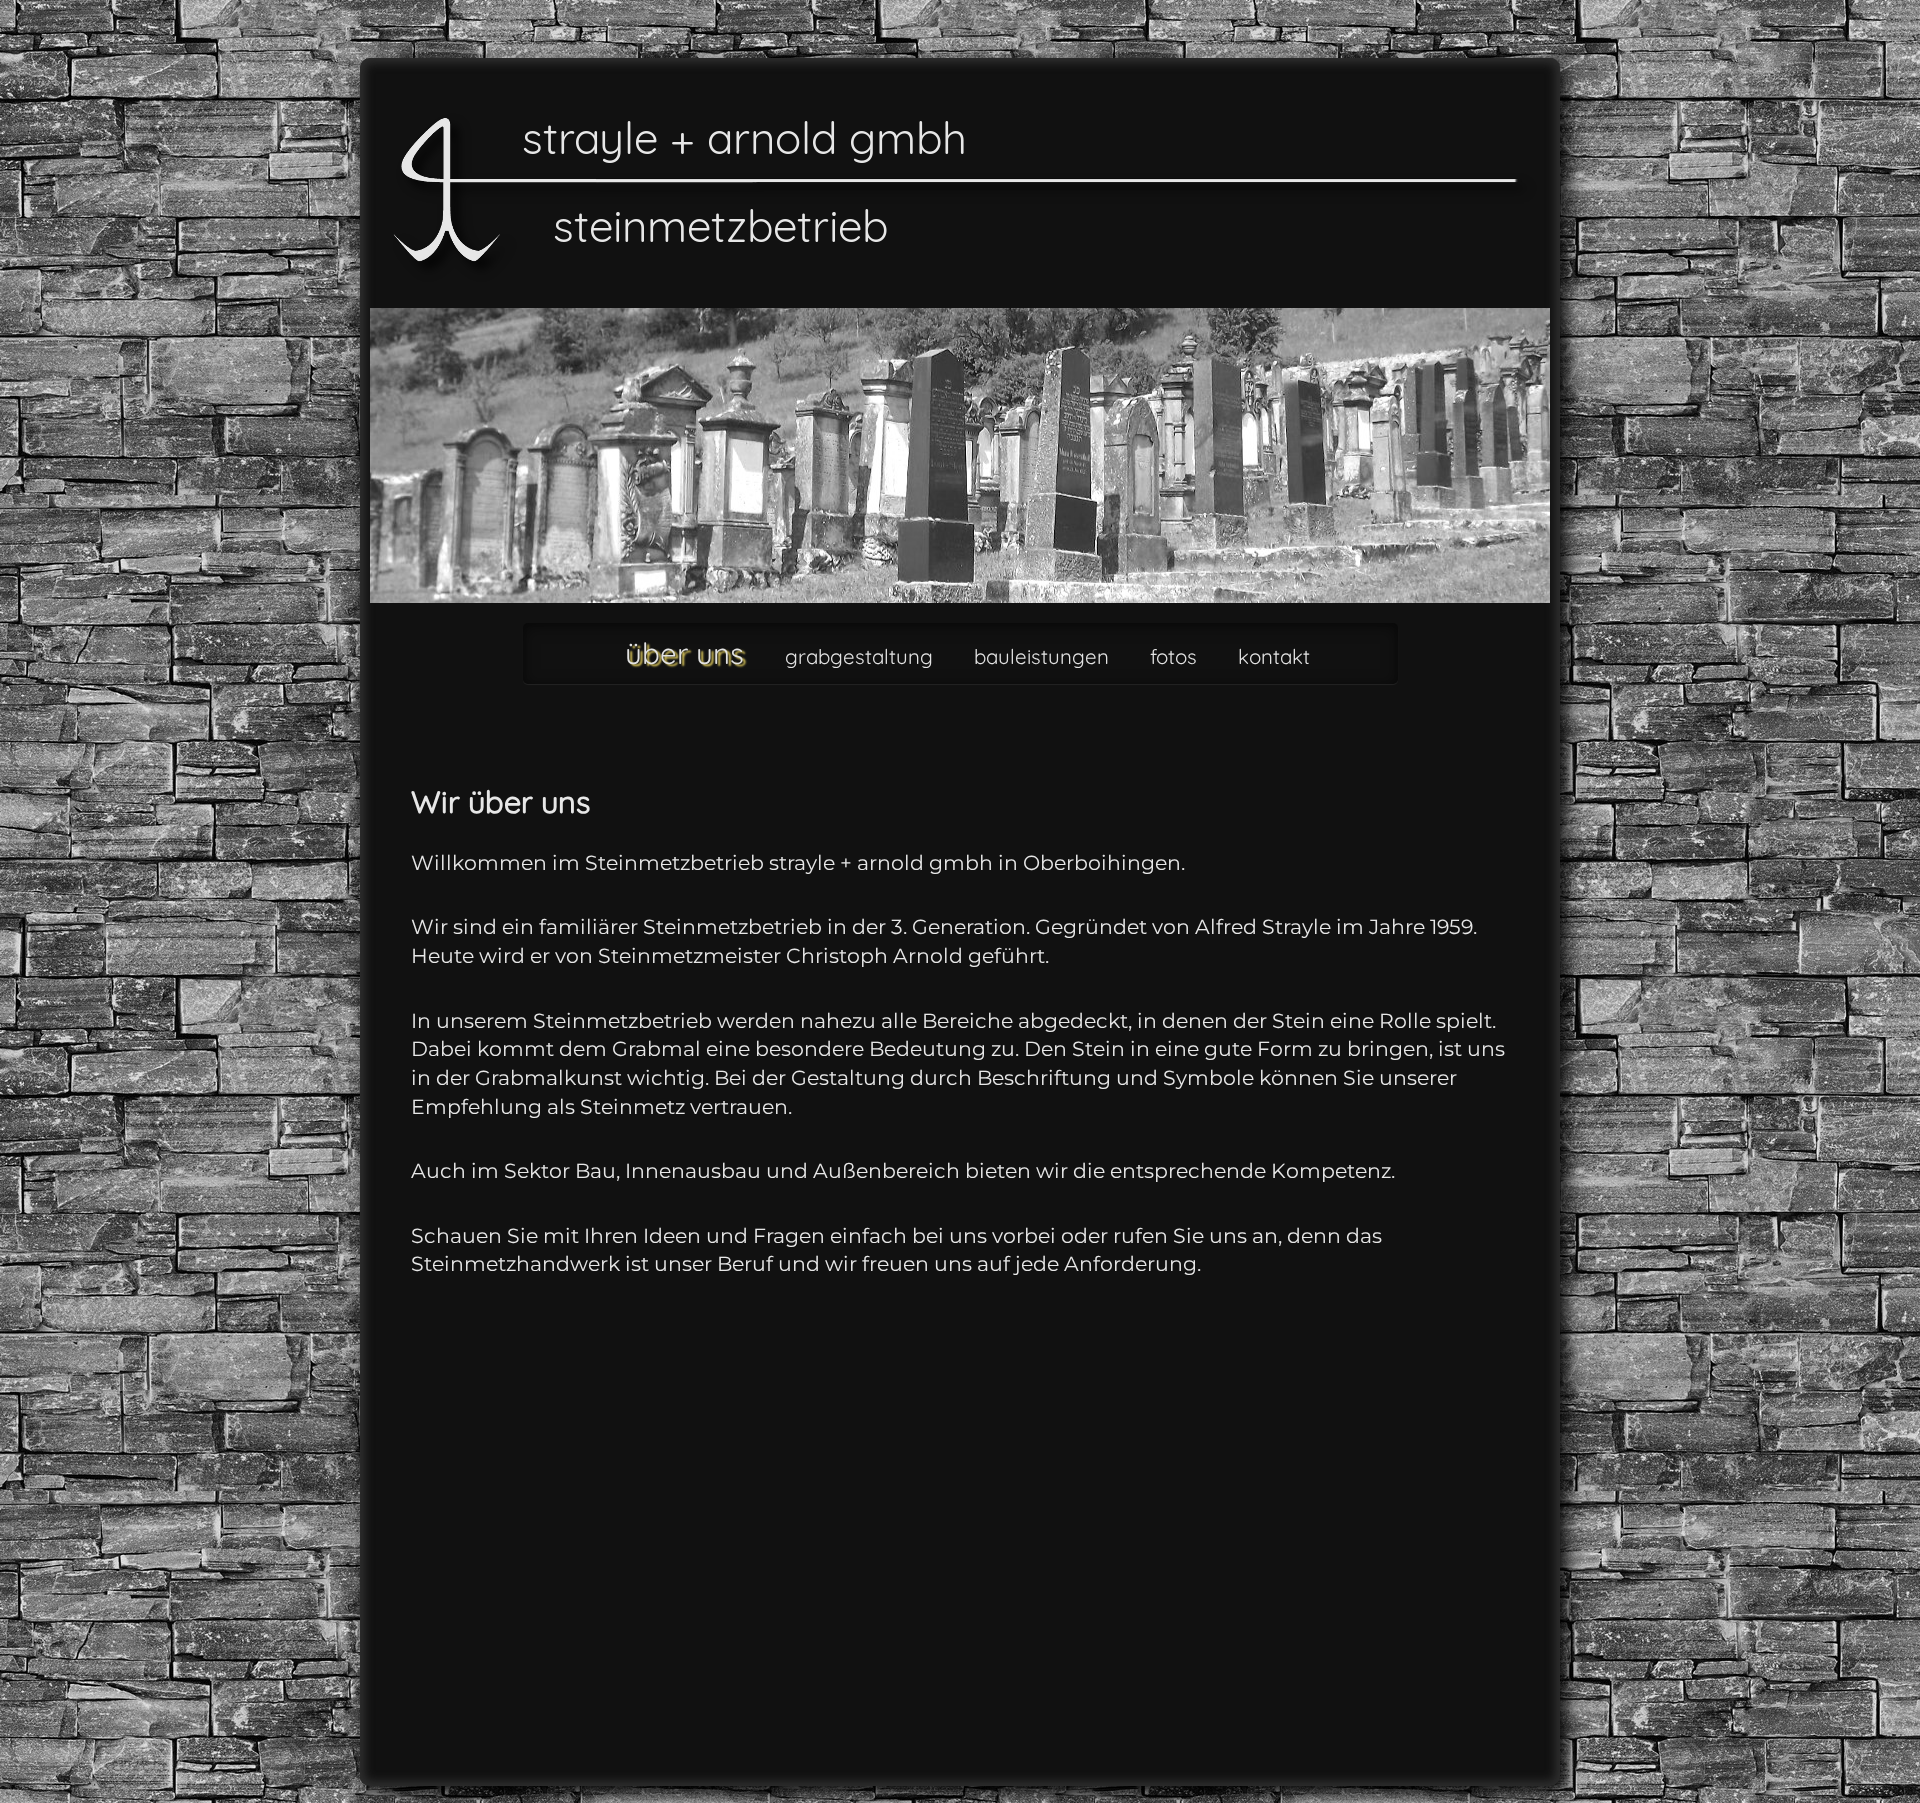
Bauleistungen (1041, 656)
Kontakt (1274, 656)
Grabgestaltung (859, 656)
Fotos (1173, 656)
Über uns (684, 653)
